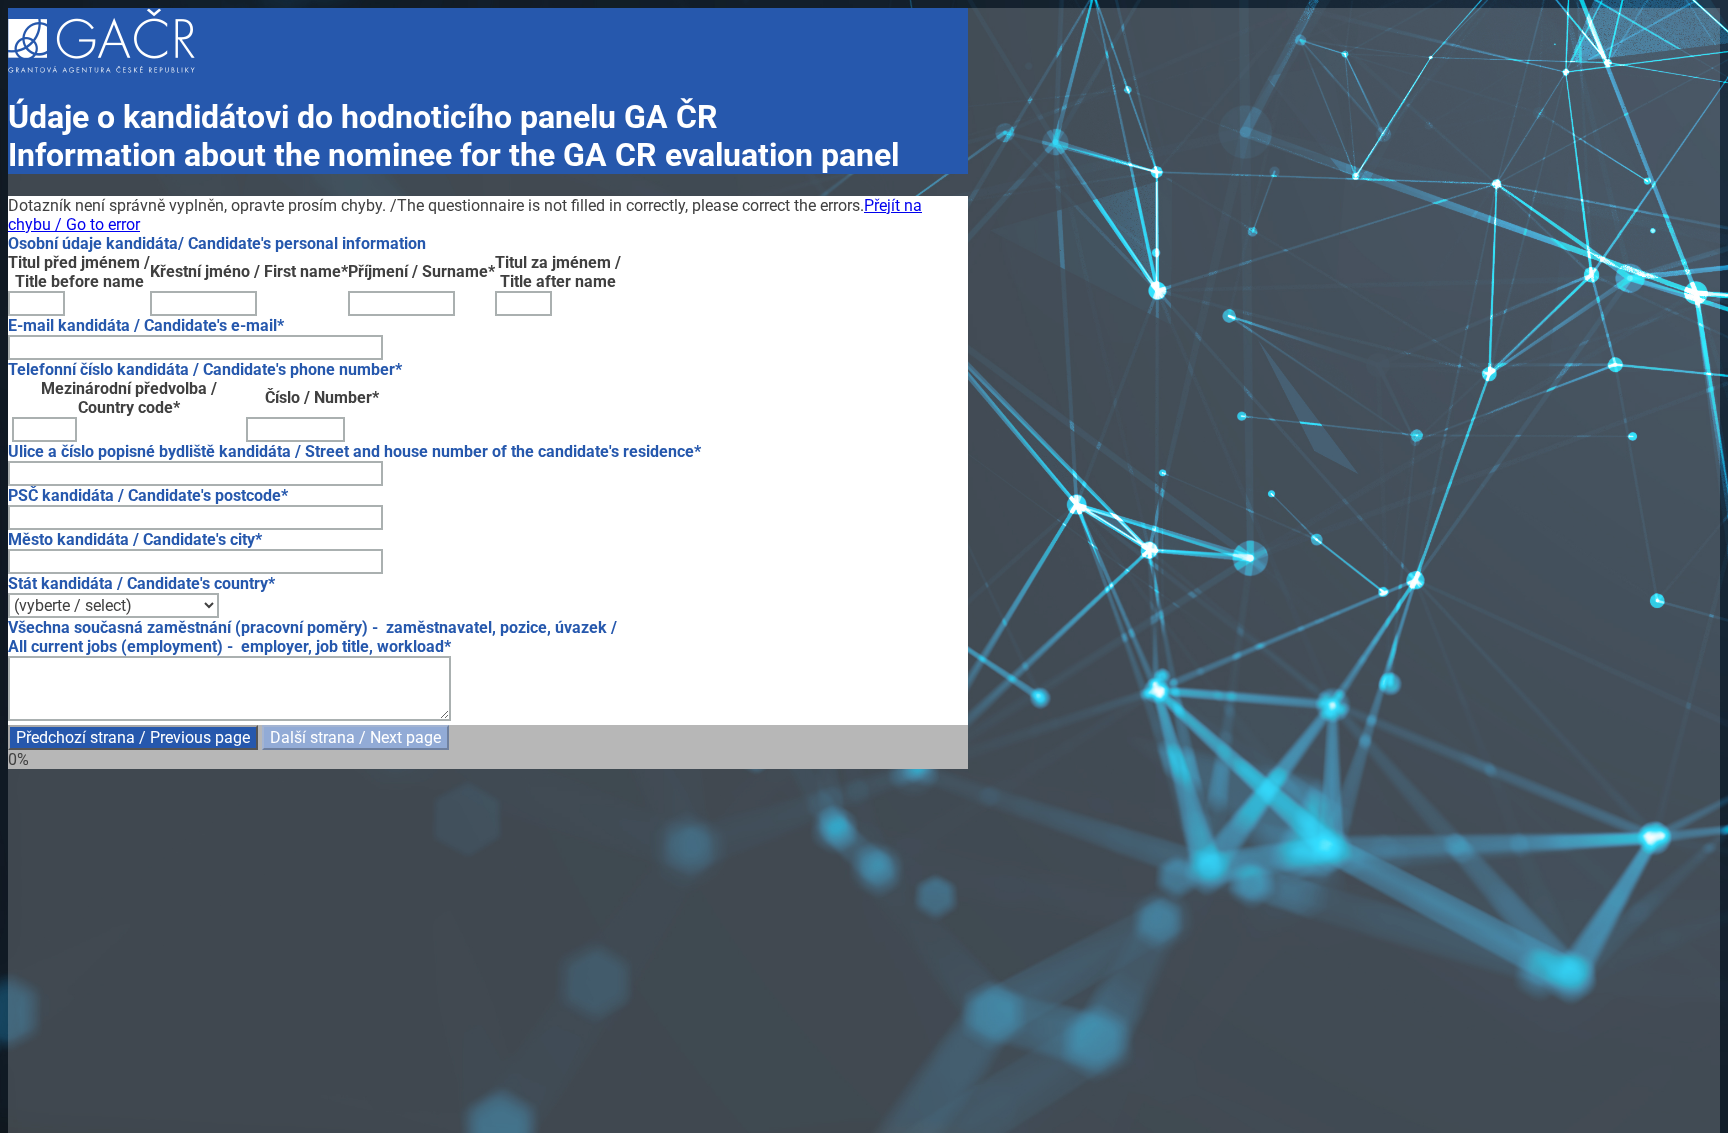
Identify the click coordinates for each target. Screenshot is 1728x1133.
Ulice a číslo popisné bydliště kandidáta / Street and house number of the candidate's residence (351, 451)
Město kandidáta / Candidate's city (131, 539)
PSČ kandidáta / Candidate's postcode (144, 495)
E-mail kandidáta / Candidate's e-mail (142, 325)
